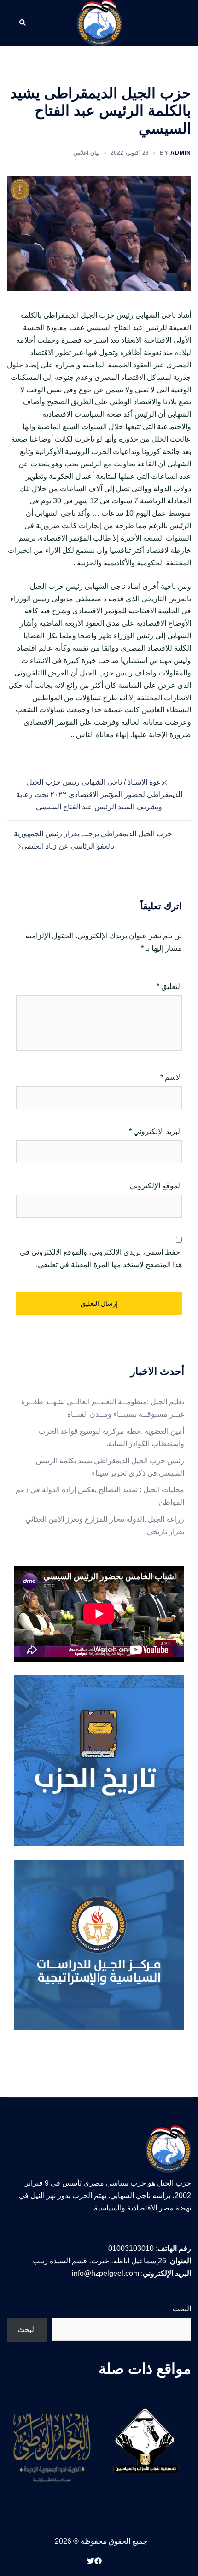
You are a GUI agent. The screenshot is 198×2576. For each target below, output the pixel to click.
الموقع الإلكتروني (156, 1186)
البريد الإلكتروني (155, 1131)
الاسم (171, 1077)
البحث (182, 2309)
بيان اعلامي (86, 153)
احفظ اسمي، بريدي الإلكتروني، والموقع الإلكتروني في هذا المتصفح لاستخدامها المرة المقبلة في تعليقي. (101, 1258)
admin (181, 153)
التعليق (169, 986)
